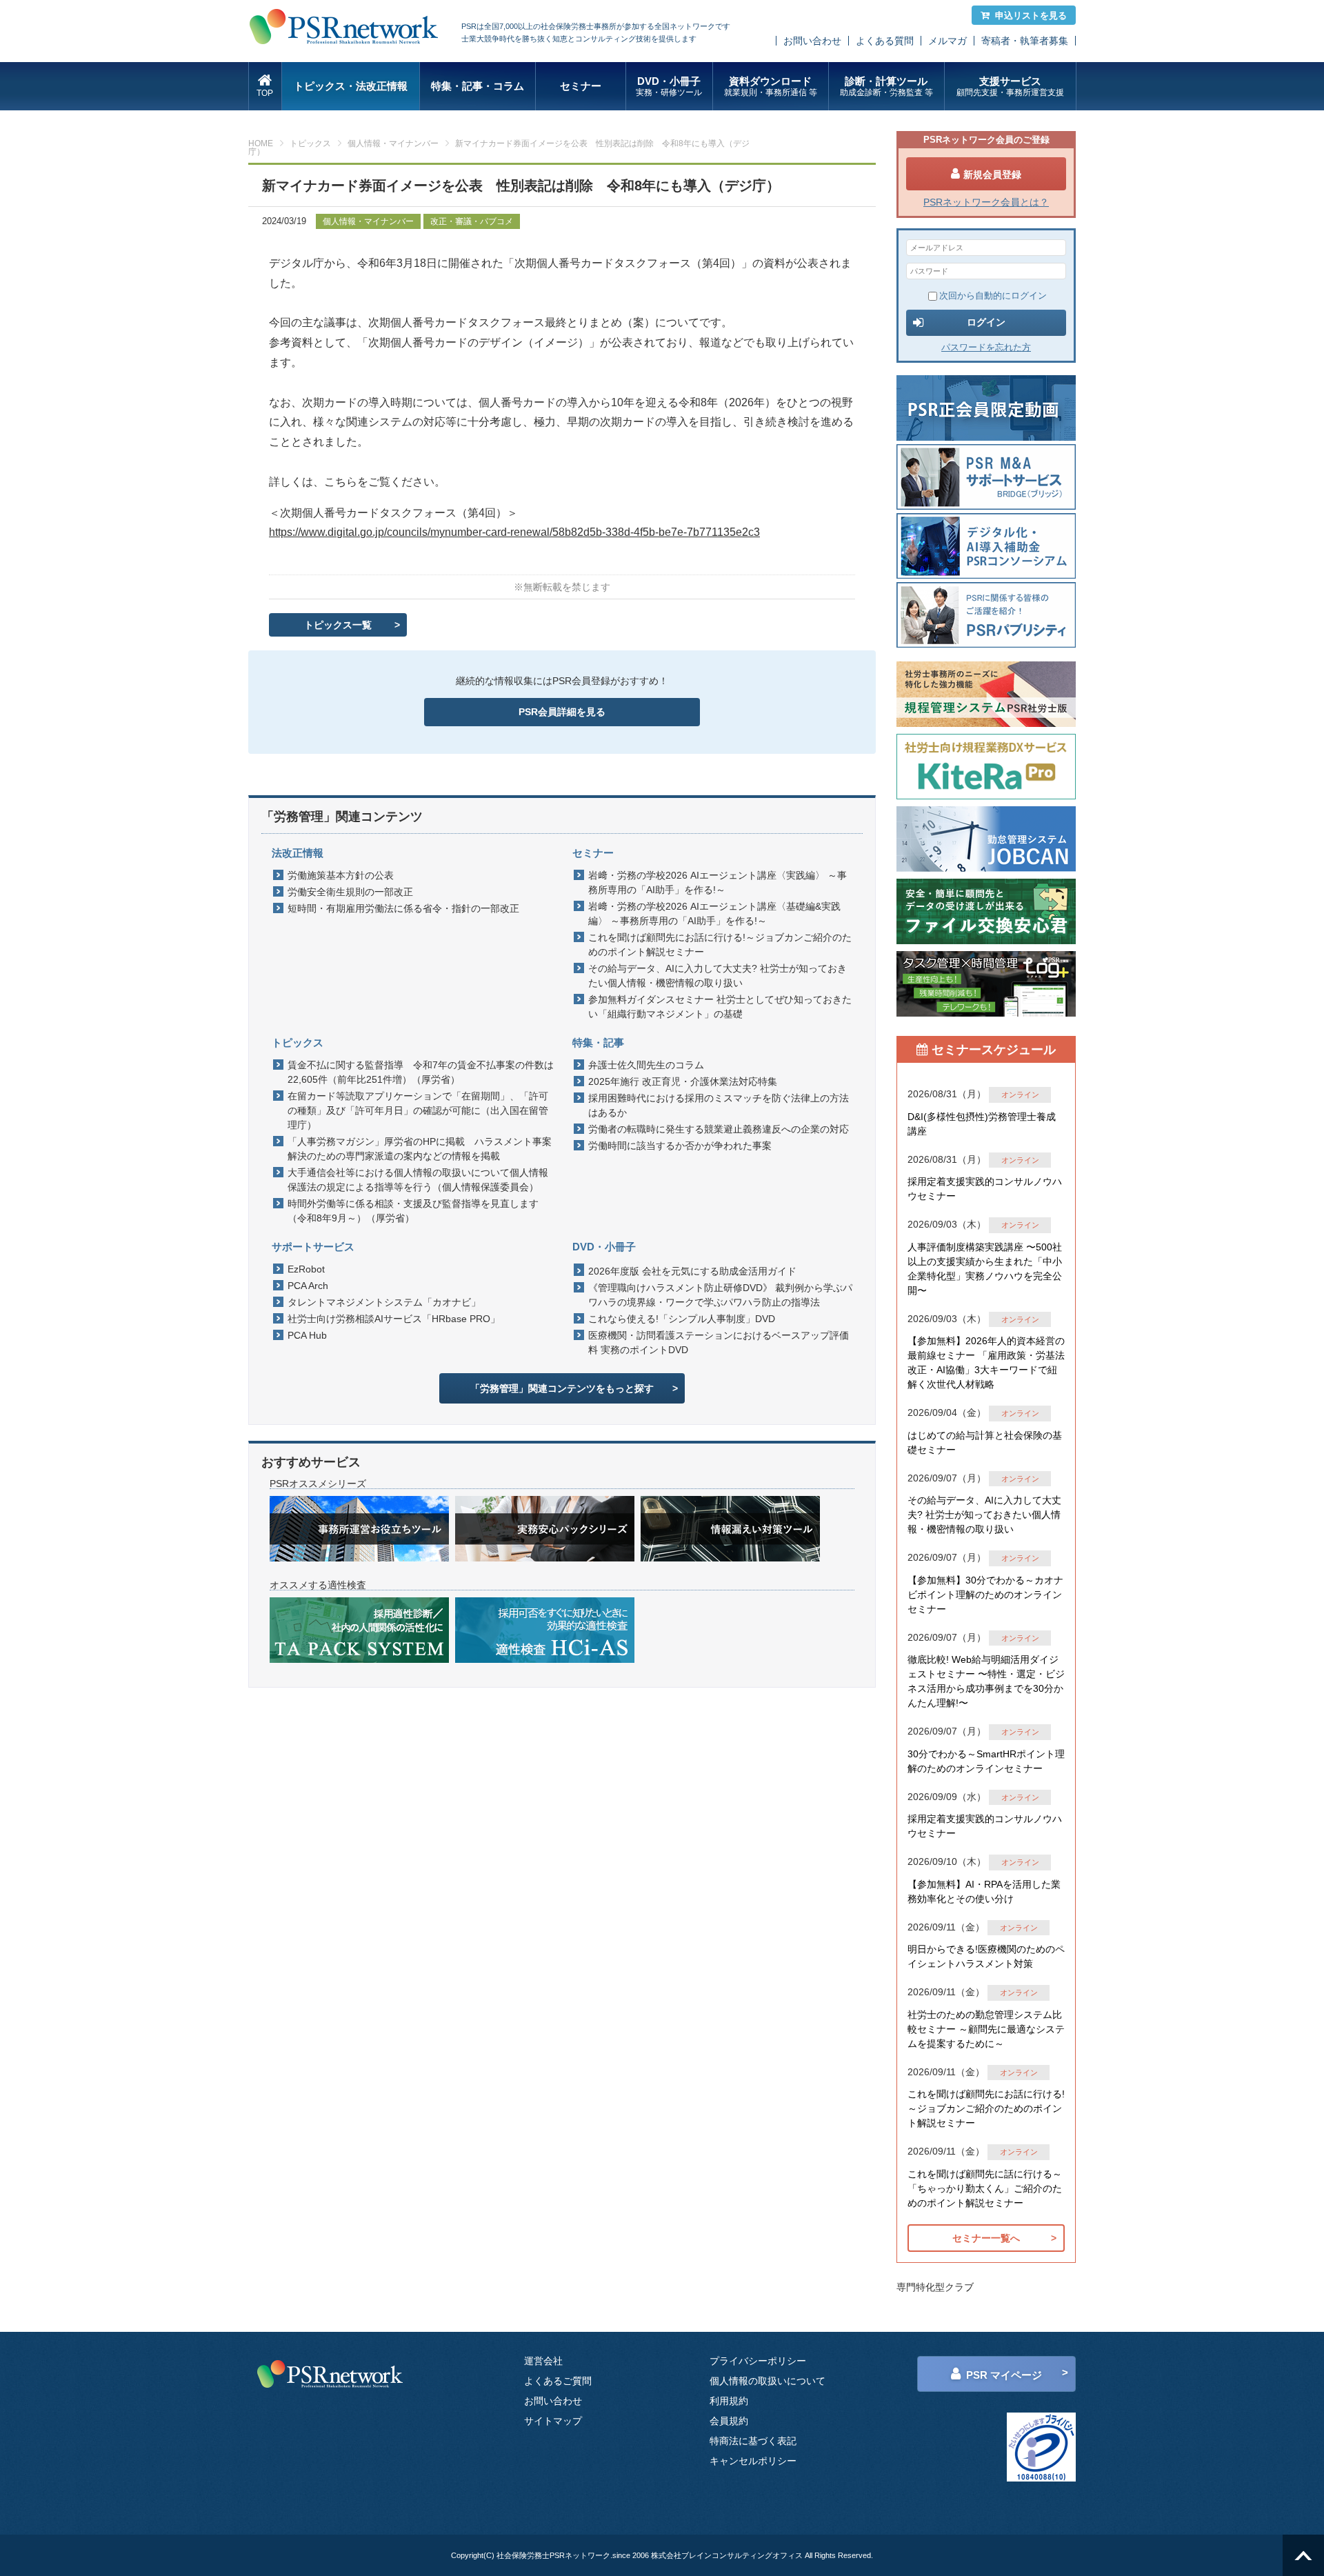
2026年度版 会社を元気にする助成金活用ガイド (692, 1271)
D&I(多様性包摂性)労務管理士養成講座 (982, 1124)
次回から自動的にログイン (993, 296)
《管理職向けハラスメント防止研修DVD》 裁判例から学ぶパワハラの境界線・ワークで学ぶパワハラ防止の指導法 (720, 1295)
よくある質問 (885, 41)
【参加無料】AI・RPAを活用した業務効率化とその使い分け (984, 1891)
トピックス (310, 143)
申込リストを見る (1031, 16)
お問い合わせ (812, 41)
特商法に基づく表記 (753, 2441)
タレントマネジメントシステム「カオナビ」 (384, 1302)
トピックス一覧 (338, 625)
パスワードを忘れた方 (986, 347)
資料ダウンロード (771, 86)
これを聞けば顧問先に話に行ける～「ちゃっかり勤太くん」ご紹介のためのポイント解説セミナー (985, 2188)
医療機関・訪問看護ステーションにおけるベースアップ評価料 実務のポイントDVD (719, 1342)
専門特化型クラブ (935, 2287)
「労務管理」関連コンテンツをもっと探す (562, 1388)
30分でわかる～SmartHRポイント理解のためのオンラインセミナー (986, 1761)
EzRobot (306, 1269)
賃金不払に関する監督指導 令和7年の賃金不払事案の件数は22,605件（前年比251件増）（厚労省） (421, 1072)
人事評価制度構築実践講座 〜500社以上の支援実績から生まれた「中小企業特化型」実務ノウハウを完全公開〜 (985, 1269)
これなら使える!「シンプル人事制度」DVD (682, 1319)
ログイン (986, 322)
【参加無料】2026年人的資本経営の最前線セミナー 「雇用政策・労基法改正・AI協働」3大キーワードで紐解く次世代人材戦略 (986, 1362)
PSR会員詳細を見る (562, 712)
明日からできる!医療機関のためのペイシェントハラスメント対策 (986, 1956)
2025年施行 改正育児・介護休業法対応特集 (683, 1081)
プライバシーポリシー (758, 2361)
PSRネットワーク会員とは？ (986, 202)
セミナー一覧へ (986, 2238)
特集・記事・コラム (478, 86)
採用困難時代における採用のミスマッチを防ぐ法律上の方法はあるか (719, 1105)
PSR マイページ (1004, 2375)
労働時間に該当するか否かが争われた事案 (680, 1146)
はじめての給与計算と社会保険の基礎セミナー (985, 1442)
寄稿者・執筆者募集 (1025, 41)
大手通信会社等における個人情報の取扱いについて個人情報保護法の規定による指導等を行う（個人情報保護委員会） (418, 1180)
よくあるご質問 (558, 2381)
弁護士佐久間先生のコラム (646, 1065)
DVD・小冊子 (669, 86)
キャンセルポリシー (753, 2461)
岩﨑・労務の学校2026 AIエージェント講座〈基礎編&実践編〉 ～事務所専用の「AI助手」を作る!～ (714, 913)
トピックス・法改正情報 (351, 86)
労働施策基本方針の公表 (341, 875)
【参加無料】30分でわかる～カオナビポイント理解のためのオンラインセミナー (985, 1595)
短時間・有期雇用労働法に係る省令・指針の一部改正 (403, 908)
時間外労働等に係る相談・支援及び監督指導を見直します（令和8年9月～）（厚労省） (413, 1211)
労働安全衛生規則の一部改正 (350, 892)
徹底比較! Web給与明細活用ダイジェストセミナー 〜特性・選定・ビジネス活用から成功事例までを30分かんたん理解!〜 (986, 1681)
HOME (261, 143)
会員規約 (729, 2421)
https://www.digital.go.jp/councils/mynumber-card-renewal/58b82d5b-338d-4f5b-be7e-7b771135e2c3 (514, 532)
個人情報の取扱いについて (768, 2381)
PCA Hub (307, 1335)
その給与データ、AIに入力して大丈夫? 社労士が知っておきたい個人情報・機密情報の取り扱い (718, 976)
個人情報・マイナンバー (393, 143)
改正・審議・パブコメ (472, 221)
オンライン (1020, 1095)
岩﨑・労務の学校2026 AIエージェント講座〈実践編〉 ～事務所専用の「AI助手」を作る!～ (718, 882)
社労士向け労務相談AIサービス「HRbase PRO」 (394, 1319)
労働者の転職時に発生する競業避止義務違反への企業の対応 (719, 1129)
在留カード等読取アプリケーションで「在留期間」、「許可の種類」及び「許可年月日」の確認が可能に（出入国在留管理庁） (418, 1110)
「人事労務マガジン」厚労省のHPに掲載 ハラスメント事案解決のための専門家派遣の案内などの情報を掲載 (420, 1149)
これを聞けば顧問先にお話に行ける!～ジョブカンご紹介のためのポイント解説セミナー (720, 945)
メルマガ (947, 41)
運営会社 (543, 2361)
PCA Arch (308, 1286)
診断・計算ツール (886, 86)
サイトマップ (553, 2421)
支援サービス (1010, 86)
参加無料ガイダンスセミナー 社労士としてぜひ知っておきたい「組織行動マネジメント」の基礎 (720, 1007)
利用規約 (729, 2401)
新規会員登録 (992, 174)
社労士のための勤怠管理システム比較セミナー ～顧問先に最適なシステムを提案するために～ (986, 2029)
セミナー (581, 86)
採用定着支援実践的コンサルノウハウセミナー (985, 1189)
